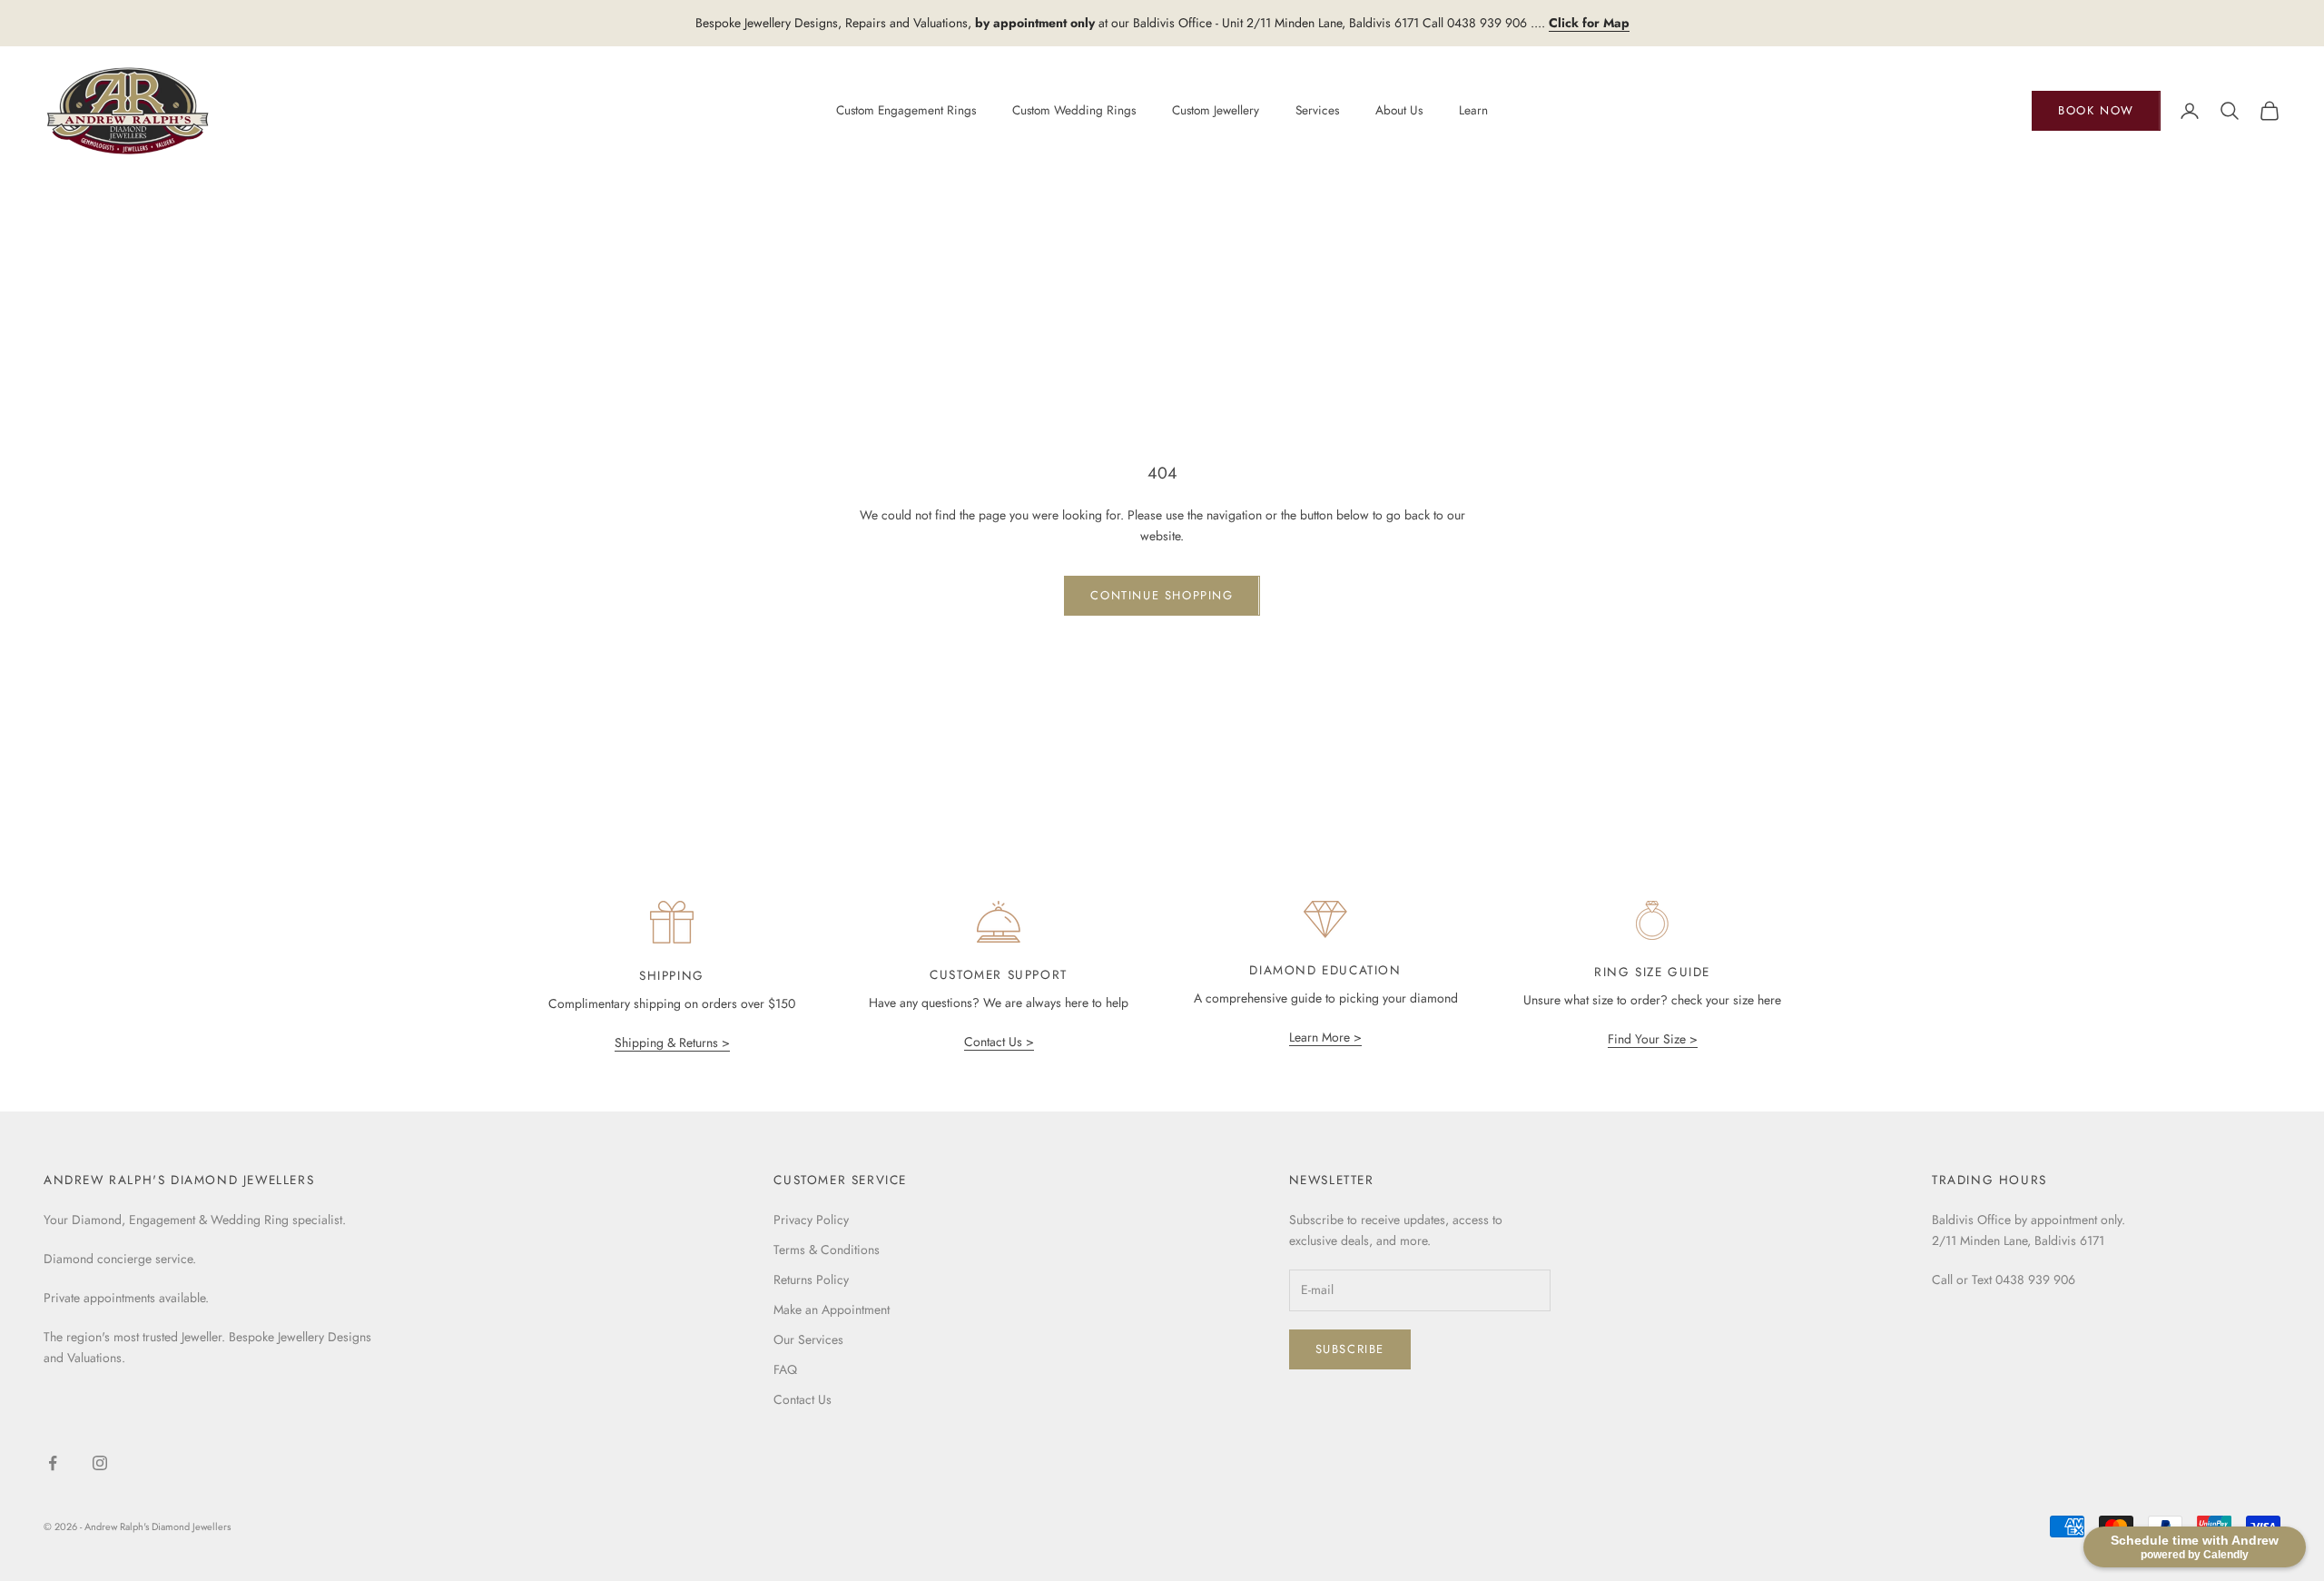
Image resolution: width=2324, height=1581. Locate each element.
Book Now (2096, 110)
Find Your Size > (1653, 1039)
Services (1317, 110)
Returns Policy (811, 1280)
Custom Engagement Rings (906, 110)
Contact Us (803, 1399)
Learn (1473, 110)
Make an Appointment (832, 1309)
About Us (1399, 110)
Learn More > (1325, 1037)
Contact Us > (999, 1042)
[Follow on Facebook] (53, 1463)
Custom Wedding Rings (1074, 110)
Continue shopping (1162, 595)
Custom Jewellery (1216, 110)
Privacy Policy (811, 1220)
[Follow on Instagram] (100, 1463)
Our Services (808, 1339)
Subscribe (1350, 1349)
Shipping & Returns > (672, 1042)
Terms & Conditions (827, 1250)
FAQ (785, 1369)
